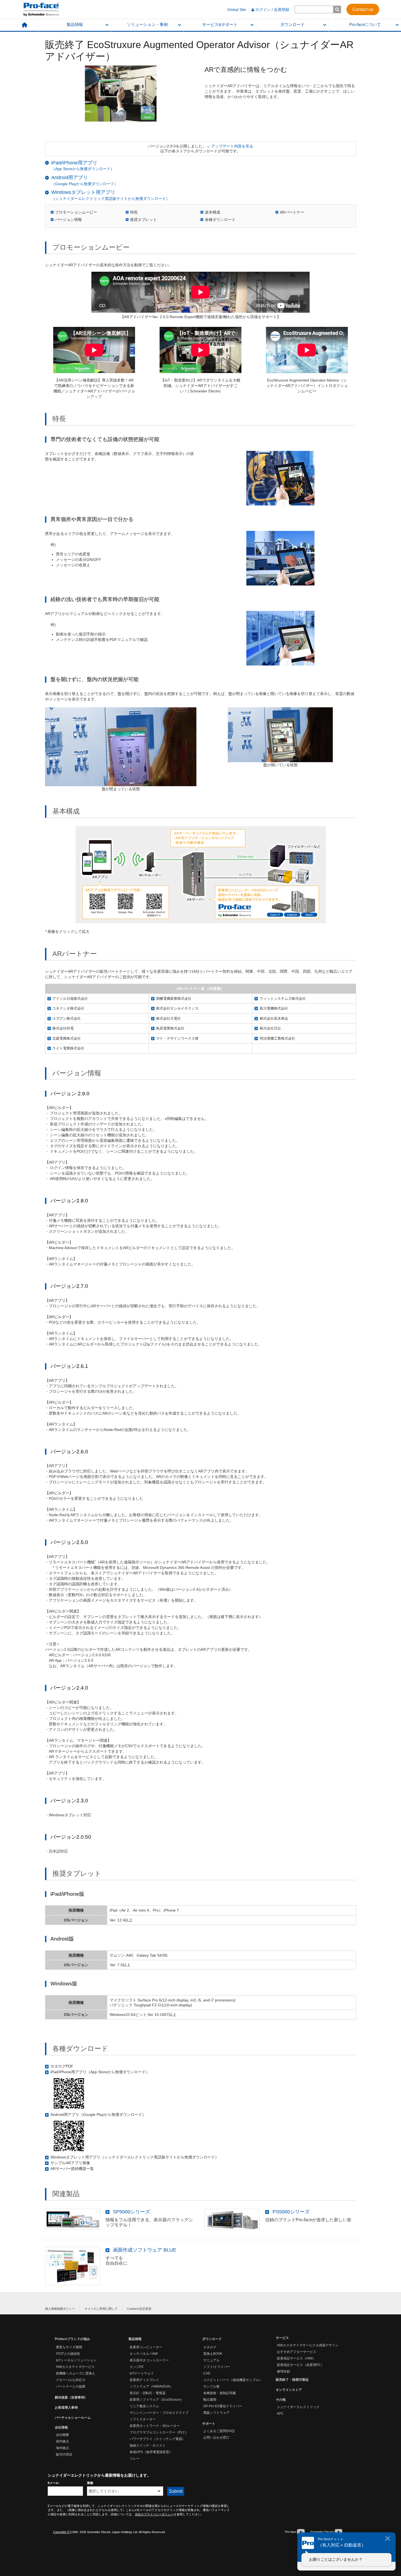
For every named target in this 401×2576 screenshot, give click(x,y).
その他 (281, 2400)
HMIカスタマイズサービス (75, 2367)
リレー (134, 2459)
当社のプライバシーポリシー (154, 2514)
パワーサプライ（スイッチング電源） (157, 2439)
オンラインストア (289, 2390)
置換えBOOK (213, 2354)
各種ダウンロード (220, 220)
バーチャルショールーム (73, 2418)
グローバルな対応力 (71, 2380)
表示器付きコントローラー (149, 2360)
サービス (282, 2338)
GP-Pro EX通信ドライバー (223, 2406)
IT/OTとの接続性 (68, 2354)
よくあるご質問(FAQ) (219, 2431)
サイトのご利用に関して (101, 2309)
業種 (91, 2483)
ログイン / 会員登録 (272, 10)
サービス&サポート (220, 25)
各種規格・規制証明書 (220, 2393)
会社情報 (61, 2427)
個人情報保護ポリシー (60, 2309)
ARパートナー (292, 212)
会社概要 (62, 2435)
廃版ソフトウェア (216, 2413)
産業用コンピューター (146, 2347)
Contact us (363, 9)
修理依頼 (283, 2371)
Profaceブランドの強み (72, 2339)
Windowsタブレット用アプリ (83, 192)
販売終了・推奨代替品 (292, 2380)
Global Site (237, 10)
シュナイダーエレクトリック (298, 2407)
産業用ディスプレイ (144, 2380)
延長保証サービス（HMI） (296, 2358)
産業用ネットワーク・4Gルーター (155, 2426)
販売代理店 (64, 2454)
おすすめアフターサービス (297, 2352)
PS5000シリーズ (291, 2212)
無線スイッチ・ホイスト (148, 2445)
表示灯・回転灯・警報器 (148, 2393)
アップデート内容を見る (232, 146)
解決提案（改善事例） (71, 2397)
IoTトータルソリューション (76, 2360)
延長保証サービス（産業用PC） (300, 2365)
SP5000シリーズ (131, 2212)
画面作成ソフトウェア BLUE (145, 2250)
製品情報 (75, 25)
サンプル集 (211, 2386)
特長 (134, 212)
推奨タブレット (143, 220)
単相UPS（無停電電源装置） (151, 2452)
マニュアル (211, 2360)
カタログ (210, 2347)
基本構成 (213, 212)
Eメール (54, 2483)
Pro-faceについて (365, 25)
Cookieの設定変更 (139, 2309)
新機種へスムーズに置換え (76, 2373)
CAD (207, 2373)
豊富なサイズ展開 (69, 2347)
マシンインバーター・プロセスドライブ (159, 2413)
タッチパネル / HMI (144, 2354)
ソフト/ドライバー (217, 2367)
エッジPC (137, 2367)
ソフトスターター (143, 2419)
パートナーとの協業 (71, 2386)
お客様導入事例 (66, 2408)
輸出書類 (210, 2400)
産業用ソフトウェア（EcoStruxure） (157, 2400)
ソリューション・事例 (147, 25)
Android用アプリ (70, 178)
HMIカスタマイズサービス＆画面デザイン (308, 2345)
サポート (209, 2424)
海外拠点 (62, 2448)
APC (280, 2414)
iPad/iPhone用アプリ (74, 163)
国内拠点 (62, 2441)
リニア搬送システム (144, 2406)
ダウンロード (292, 25)
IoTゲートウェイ (142, 2373)
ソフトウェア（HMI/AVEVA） (151, 2386)
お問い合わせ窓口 (216, 2438)
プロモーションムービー (76, 212)
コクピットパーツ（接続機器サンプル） (233, 2380)
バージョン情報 (68, 220)
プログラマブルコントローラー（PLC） (159, 2432)
